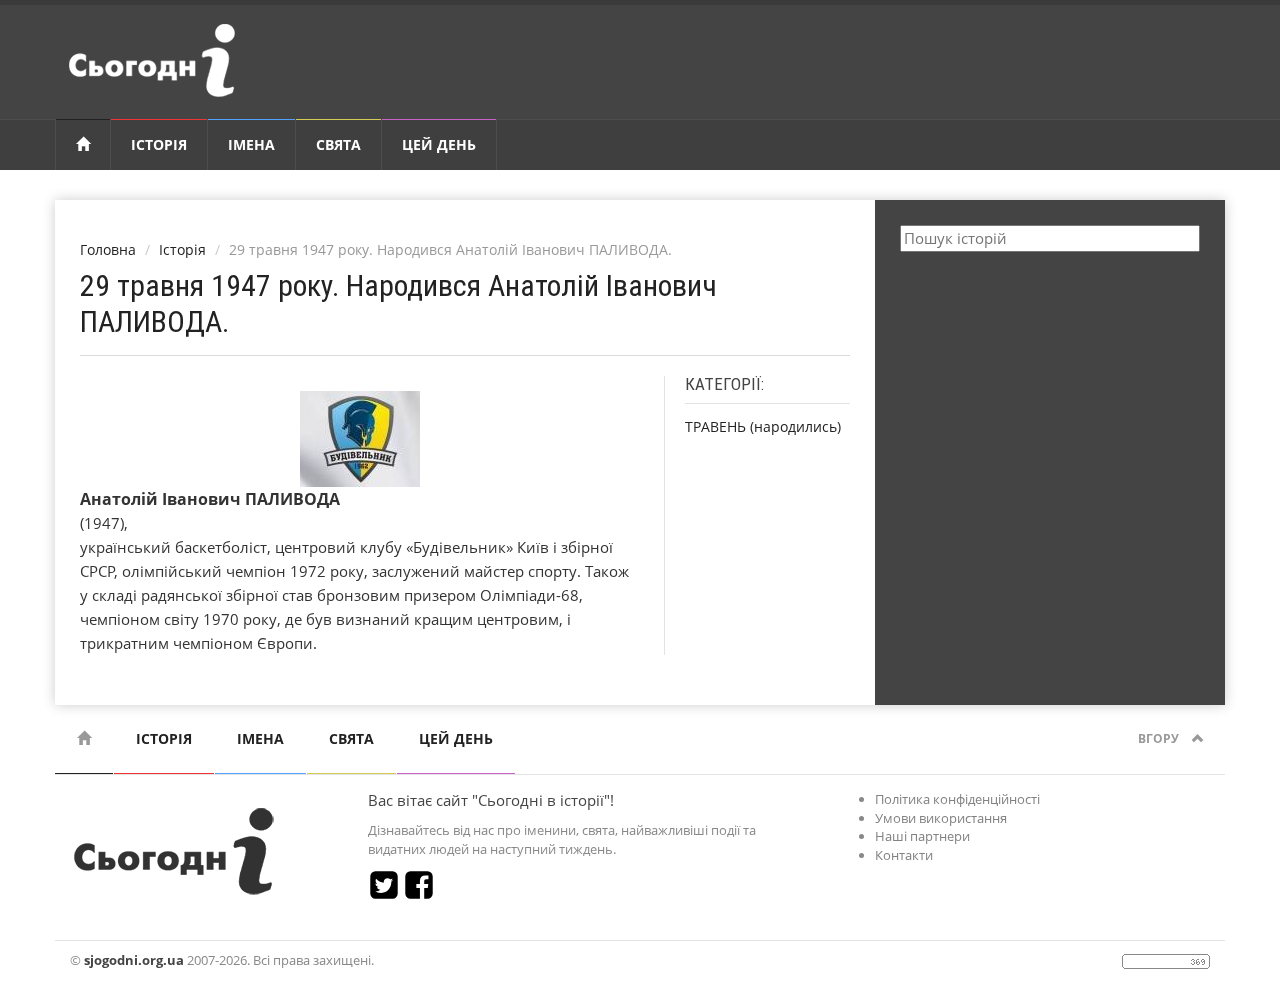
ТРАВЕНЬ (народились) (763, 426)
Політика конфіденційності (957, 799)
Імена (251, 144)
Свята (338, 144)
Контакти (904, 855)
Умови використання (941, 818)
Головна (108, 249)
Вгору (1160, 738)
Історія (159, 144)
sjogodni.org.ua (134, 960)
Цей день (439, 144)
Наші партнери (922, 836)
